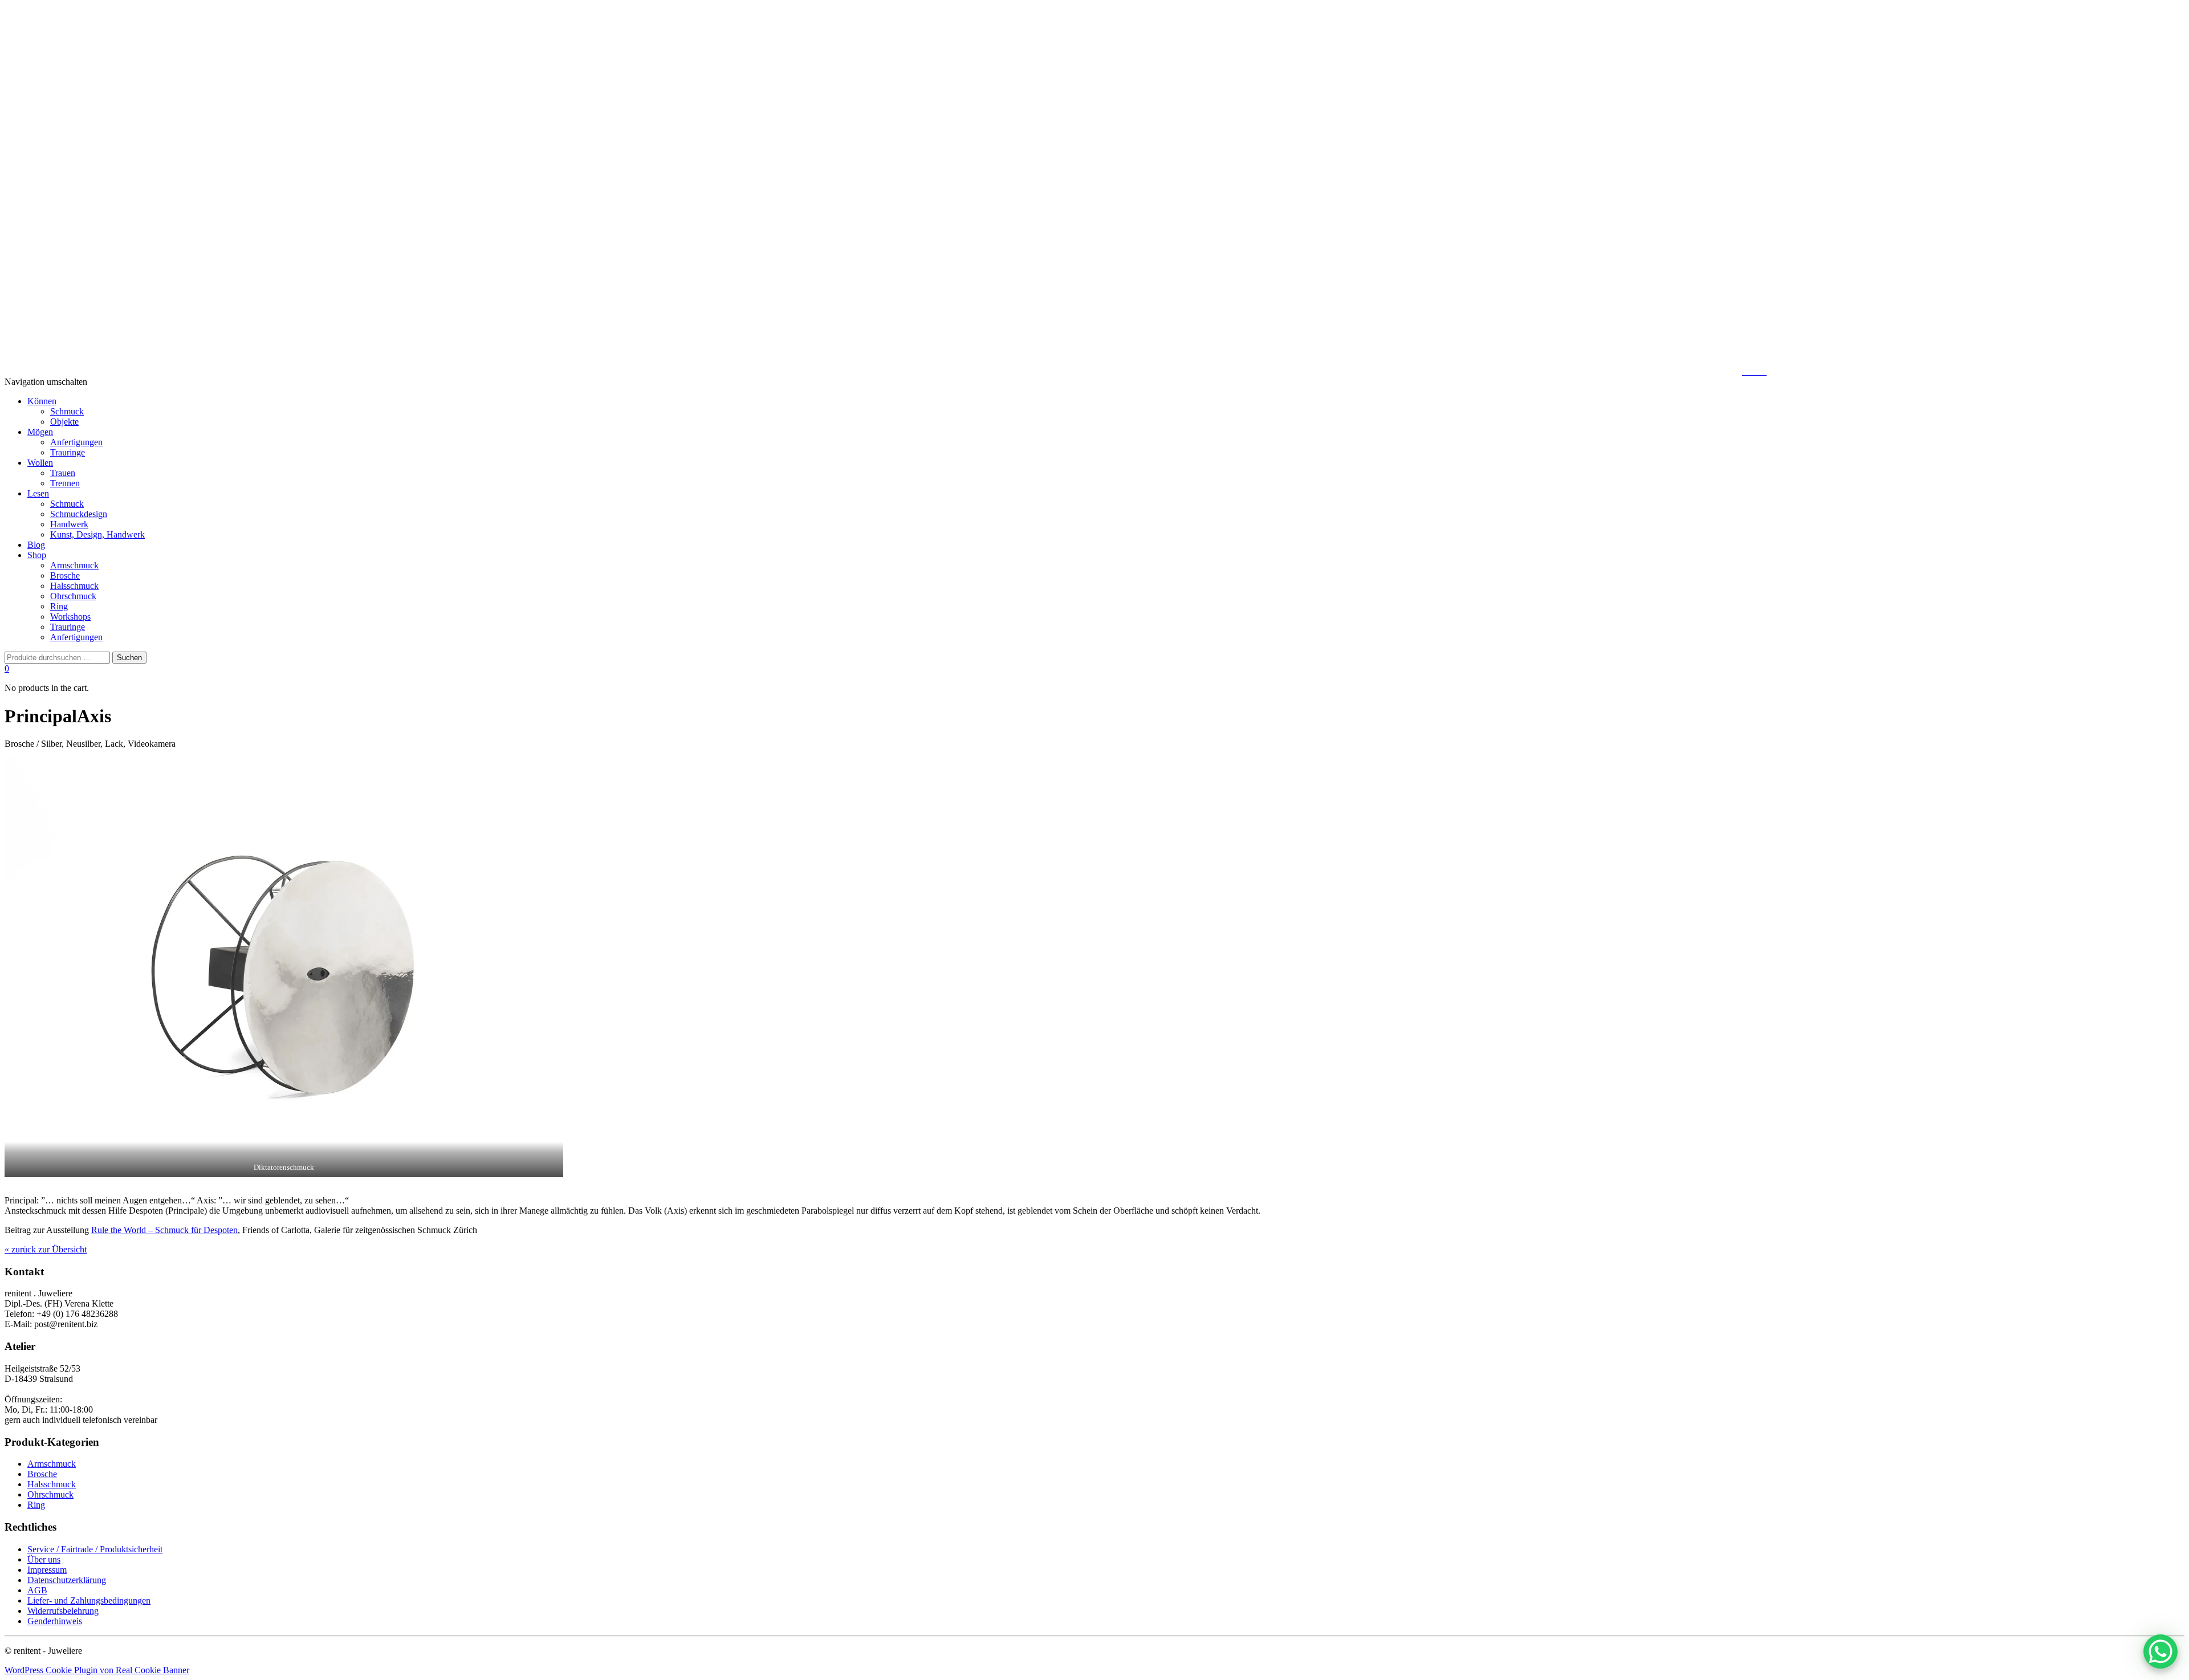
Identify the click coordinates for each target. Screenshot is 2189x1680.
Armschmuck (74, 565)
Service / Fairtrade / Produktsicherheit (95, 1549)
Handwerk (69, 524)
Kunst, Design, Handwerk (97, 534)
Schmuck (67, 411)
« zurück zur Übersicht (46, 1249)
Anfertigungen (76, 442)
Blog (36, 545)
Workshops (70, 617)
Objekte (64, 422)
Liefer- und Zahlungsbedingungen (89, 1600)
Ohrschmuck (73, 596)
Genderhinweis (55, 1621)
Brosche (65, 575)
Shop (37, 555)
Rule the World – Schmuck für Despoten (164, 1230)
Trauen (63, 473)
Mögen (40, 432)
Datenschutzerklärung (67, 1580)
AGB (37, 1590)
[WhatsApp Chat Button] (2160, 1651)
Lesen (38, 493)
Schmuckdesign (79, 514)
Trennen (65, 483)
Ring (59, 606)
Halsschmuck (74, 586)
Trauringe (68, 452)
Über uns (44, 1559)
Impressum (47, 1570)
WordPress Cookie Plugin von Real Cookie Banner (97, 1670)
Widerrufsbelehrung (63, 1611)
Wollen (40, 463)
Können (42, 401)
